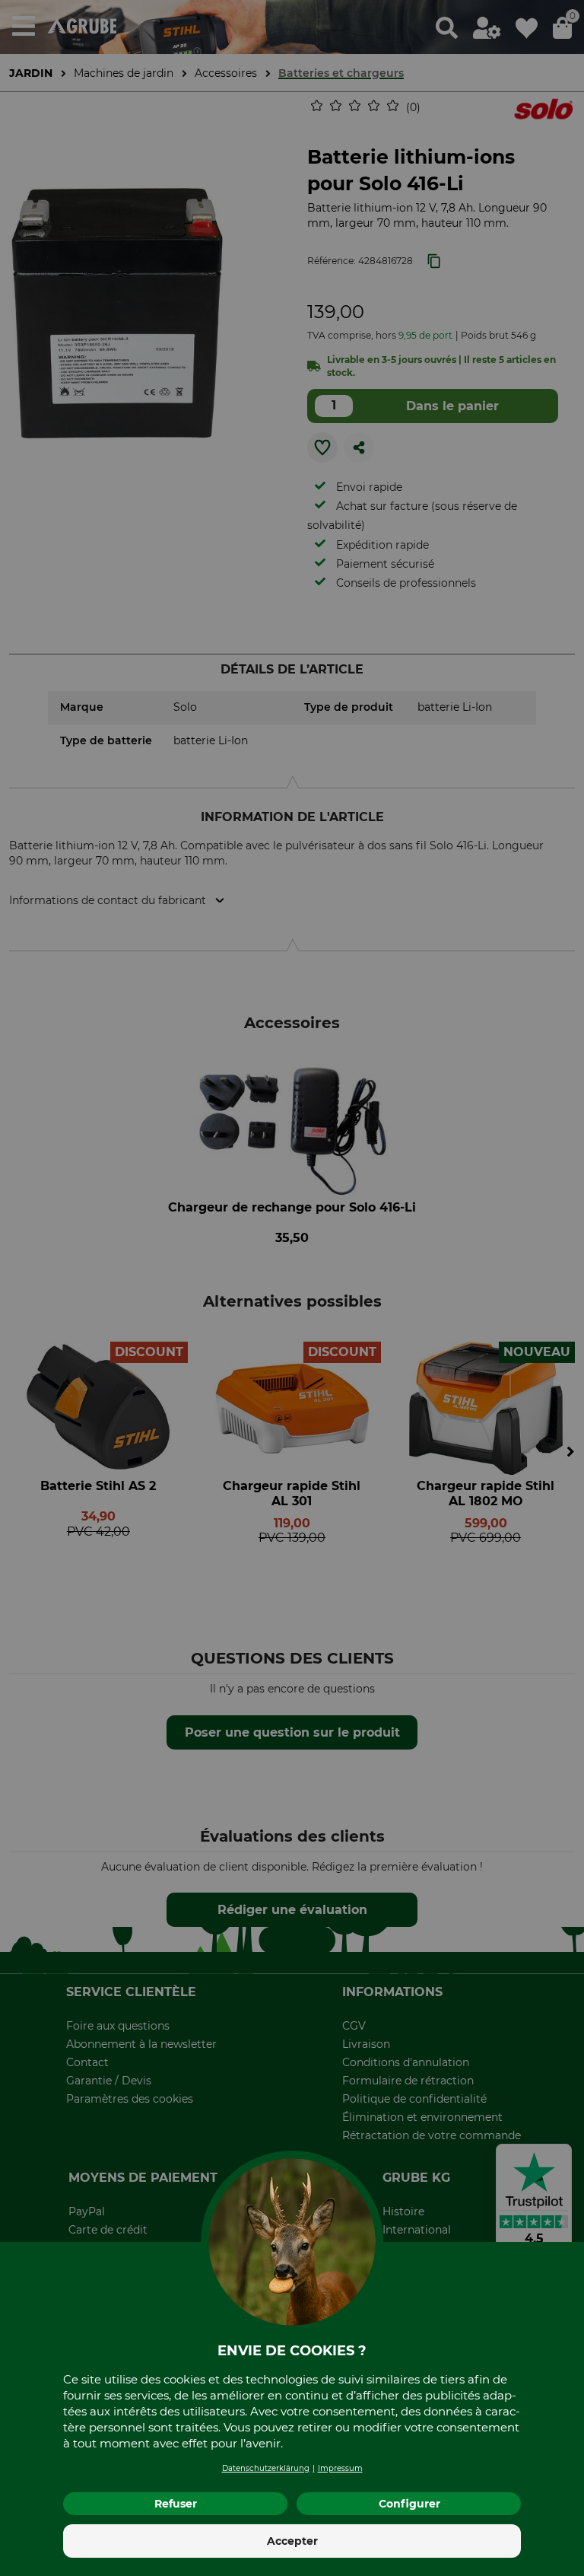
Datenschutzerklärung (266, 2468)
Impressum (340, 2468)
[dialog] (292, 1288)
